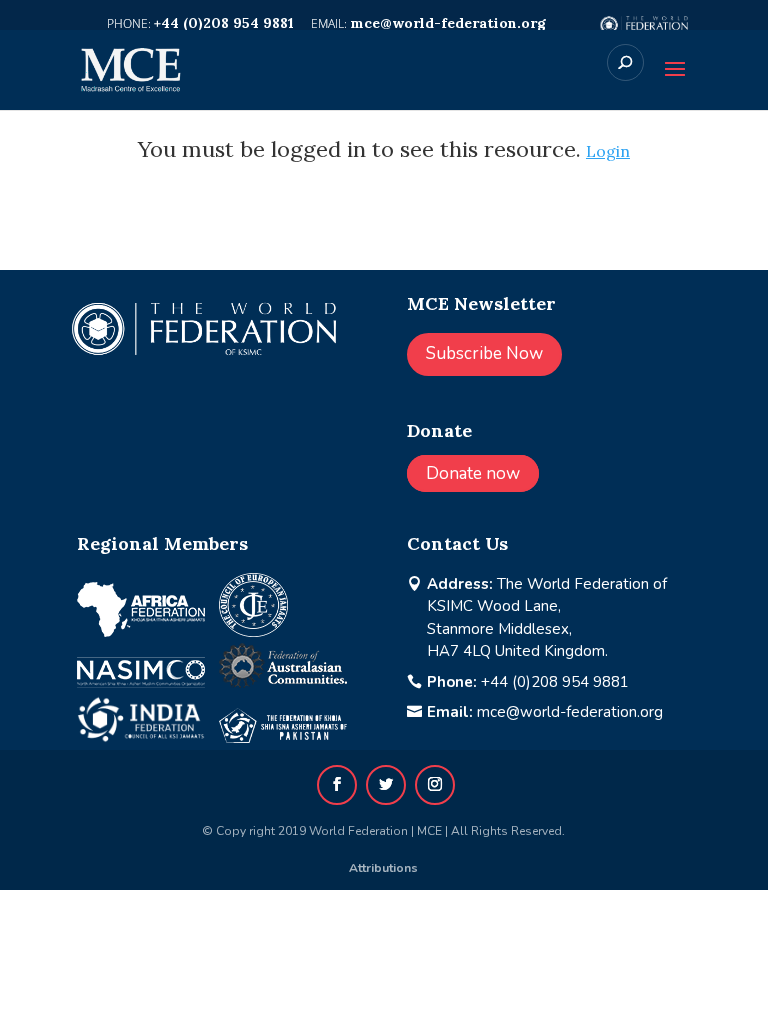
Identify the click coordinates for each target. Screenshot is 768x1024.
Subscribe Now (484, 353)
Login (608, 151)
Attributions (383, 868)
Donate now (473, 473)
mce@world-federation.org (570, 712)
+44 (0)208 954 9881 (555, 682)
